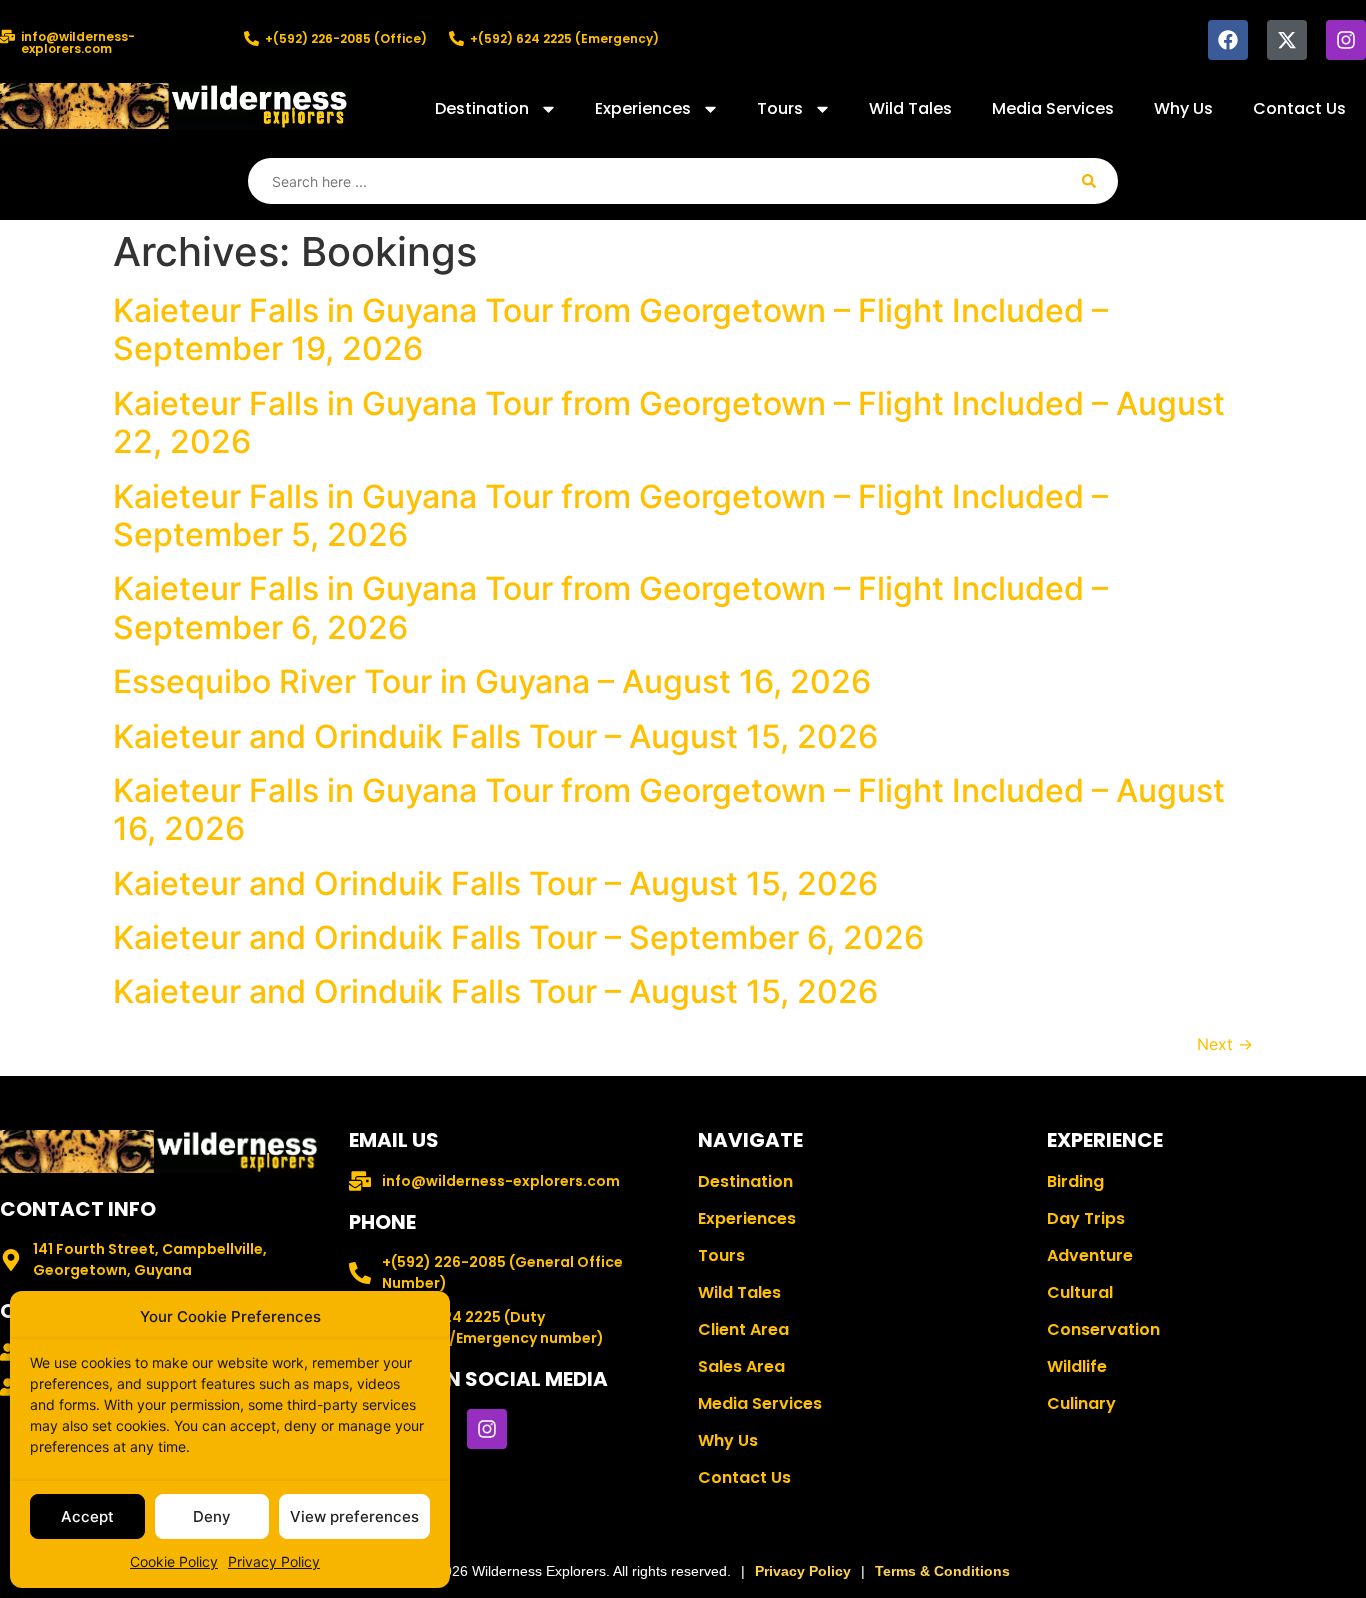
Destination (482, 108)
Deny (212, 1516)
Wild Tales (910, 108)
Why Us (1183, 108)
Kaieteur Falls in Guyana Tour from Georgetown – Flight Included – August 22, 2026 (669, 422)
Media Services (1053, 108)
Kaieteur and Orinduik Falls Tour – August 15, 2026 (495, 736)
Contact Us (1299, 108)
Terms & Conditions (942, 1571)
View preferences (354, 1516)
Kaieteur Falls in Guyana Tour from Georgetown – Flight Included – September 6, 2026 (610, 607)
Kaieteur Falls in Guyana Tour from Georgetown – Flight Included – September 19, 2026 (610, 329)
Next (1225, 1044)
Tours (780, 108)
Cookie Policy (174, 1561)
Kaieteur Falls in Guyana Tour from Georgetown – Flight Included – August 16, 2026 (669, 809)
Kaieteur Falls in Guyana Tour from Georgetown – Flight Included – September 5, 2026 (610, 515)
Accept (87, 1516)
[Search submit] (1089, 181)
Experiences (643, 108)
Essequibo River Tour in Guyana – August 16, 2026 (492, 681)
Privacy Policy (274, 1561)
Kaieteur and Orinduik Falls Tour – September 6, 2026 (518, 937)
